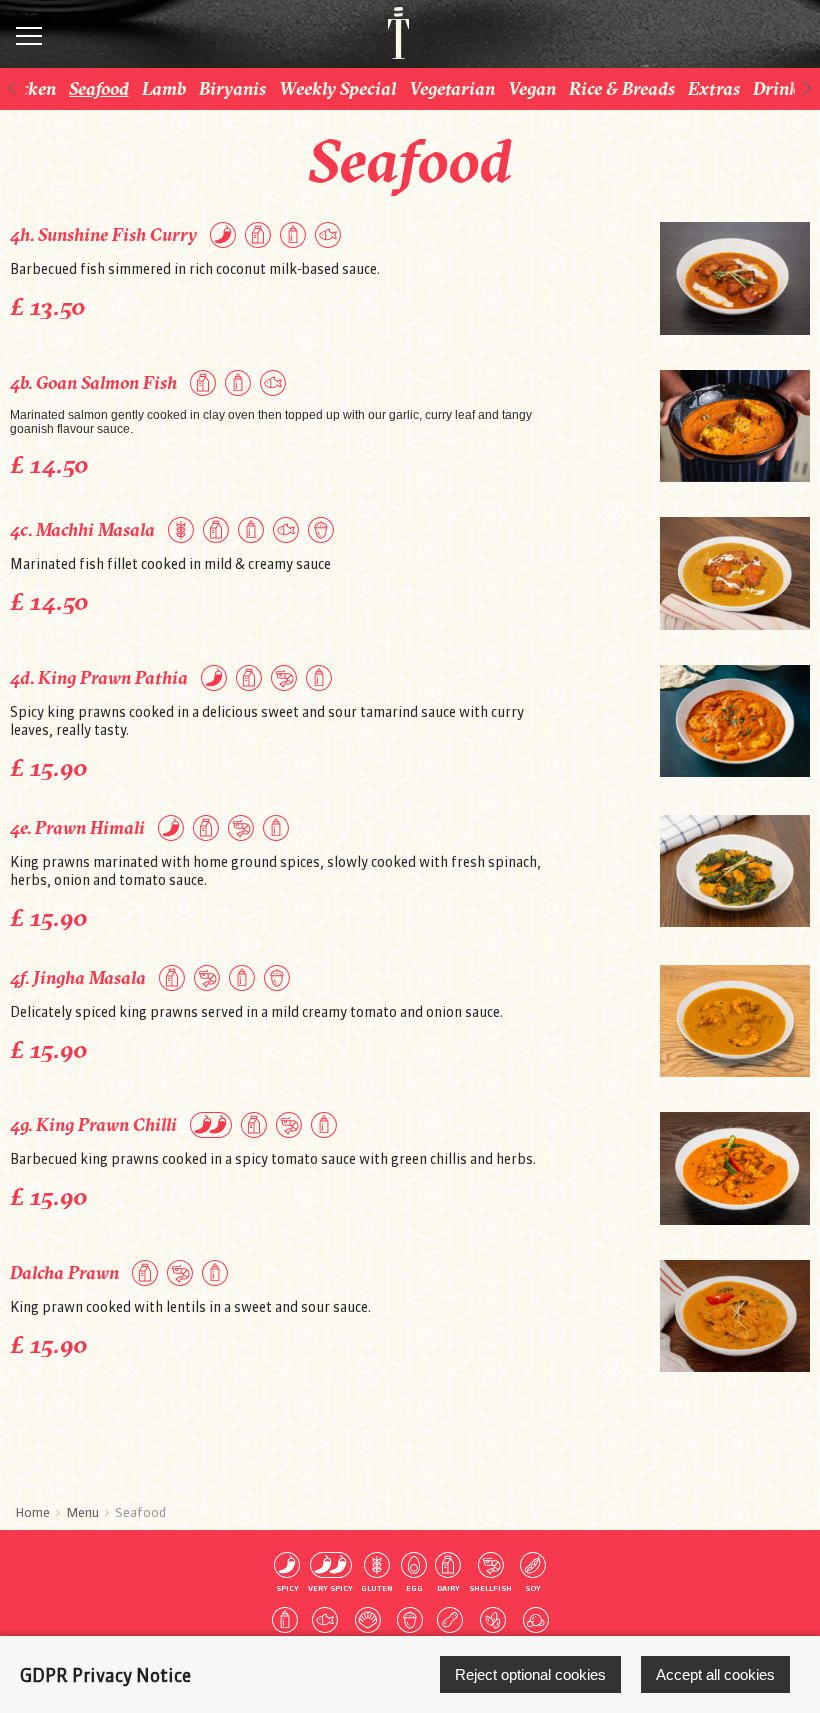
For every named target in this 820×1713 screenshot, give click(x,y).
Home (32, 1512)
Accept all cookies (715, 1674)
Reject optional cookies (530, 1674)
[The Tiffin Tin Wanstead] (388, 33)
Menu (82, 1512)
